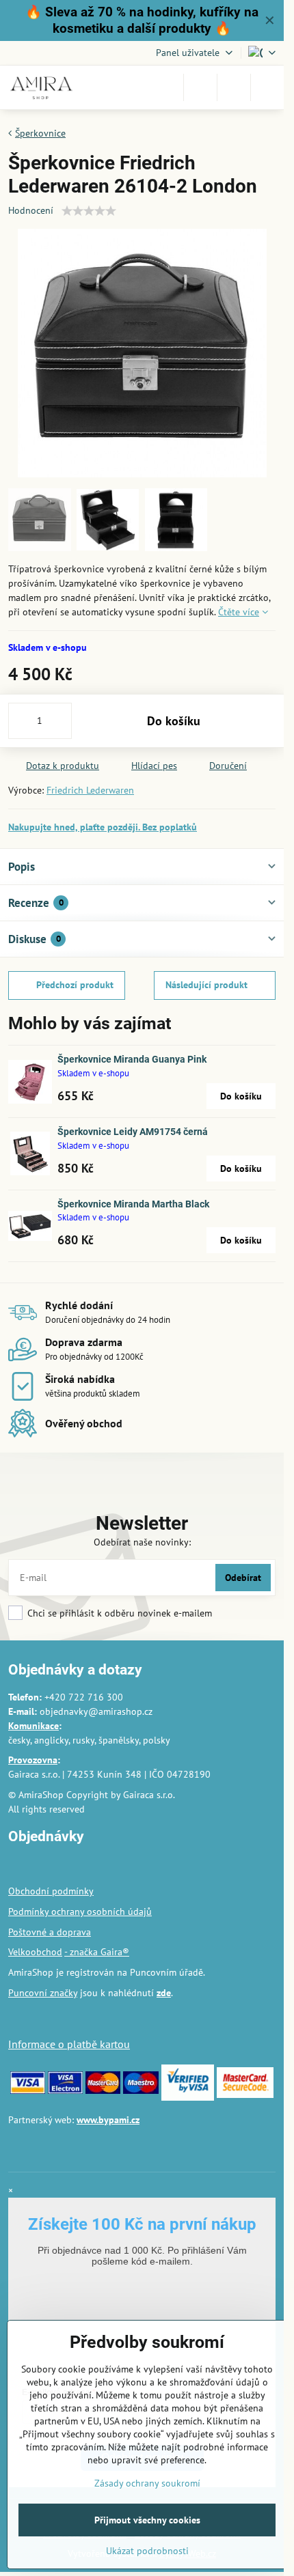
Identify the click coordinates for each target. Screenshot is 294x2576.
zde (164, 1993)
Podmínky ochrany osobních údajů (80, 1912)
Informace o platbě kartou (69, 2044)
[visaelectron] (65, 2090)
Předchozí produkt (75, 985)
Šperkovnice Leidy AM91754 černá (133, 1132)
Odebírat (243, 1578)
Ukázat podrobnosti (147, 2551)
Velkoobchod (35, 1952)
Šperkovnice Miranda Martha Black (133, 1204)
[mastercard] (103, 2090)
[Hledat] (200, 87)
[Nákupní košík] (234, 87)
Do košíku (174, 721)
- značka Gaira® (97, 1952)
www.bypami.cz (108, 2120)
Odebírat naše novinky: (142, 1542)
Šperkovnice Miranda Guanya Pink (132, 1059)
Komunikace (34, 1726)
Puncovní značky (43, 1993)
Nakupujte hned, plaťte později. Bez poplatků (103, 827)
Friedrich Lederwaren (90, 790)
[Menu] (267, 87)
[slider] (89, 211)
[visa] (28, 2090)
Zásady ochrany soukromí (147, 2483)
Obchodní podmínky (51, 1891)
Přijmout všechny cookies (147, 2520)
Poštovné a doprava (50, 1932)
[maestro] (141, 2090)
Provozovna (33, 1760)
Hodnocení (31, 210)
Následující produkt (206, 985)
